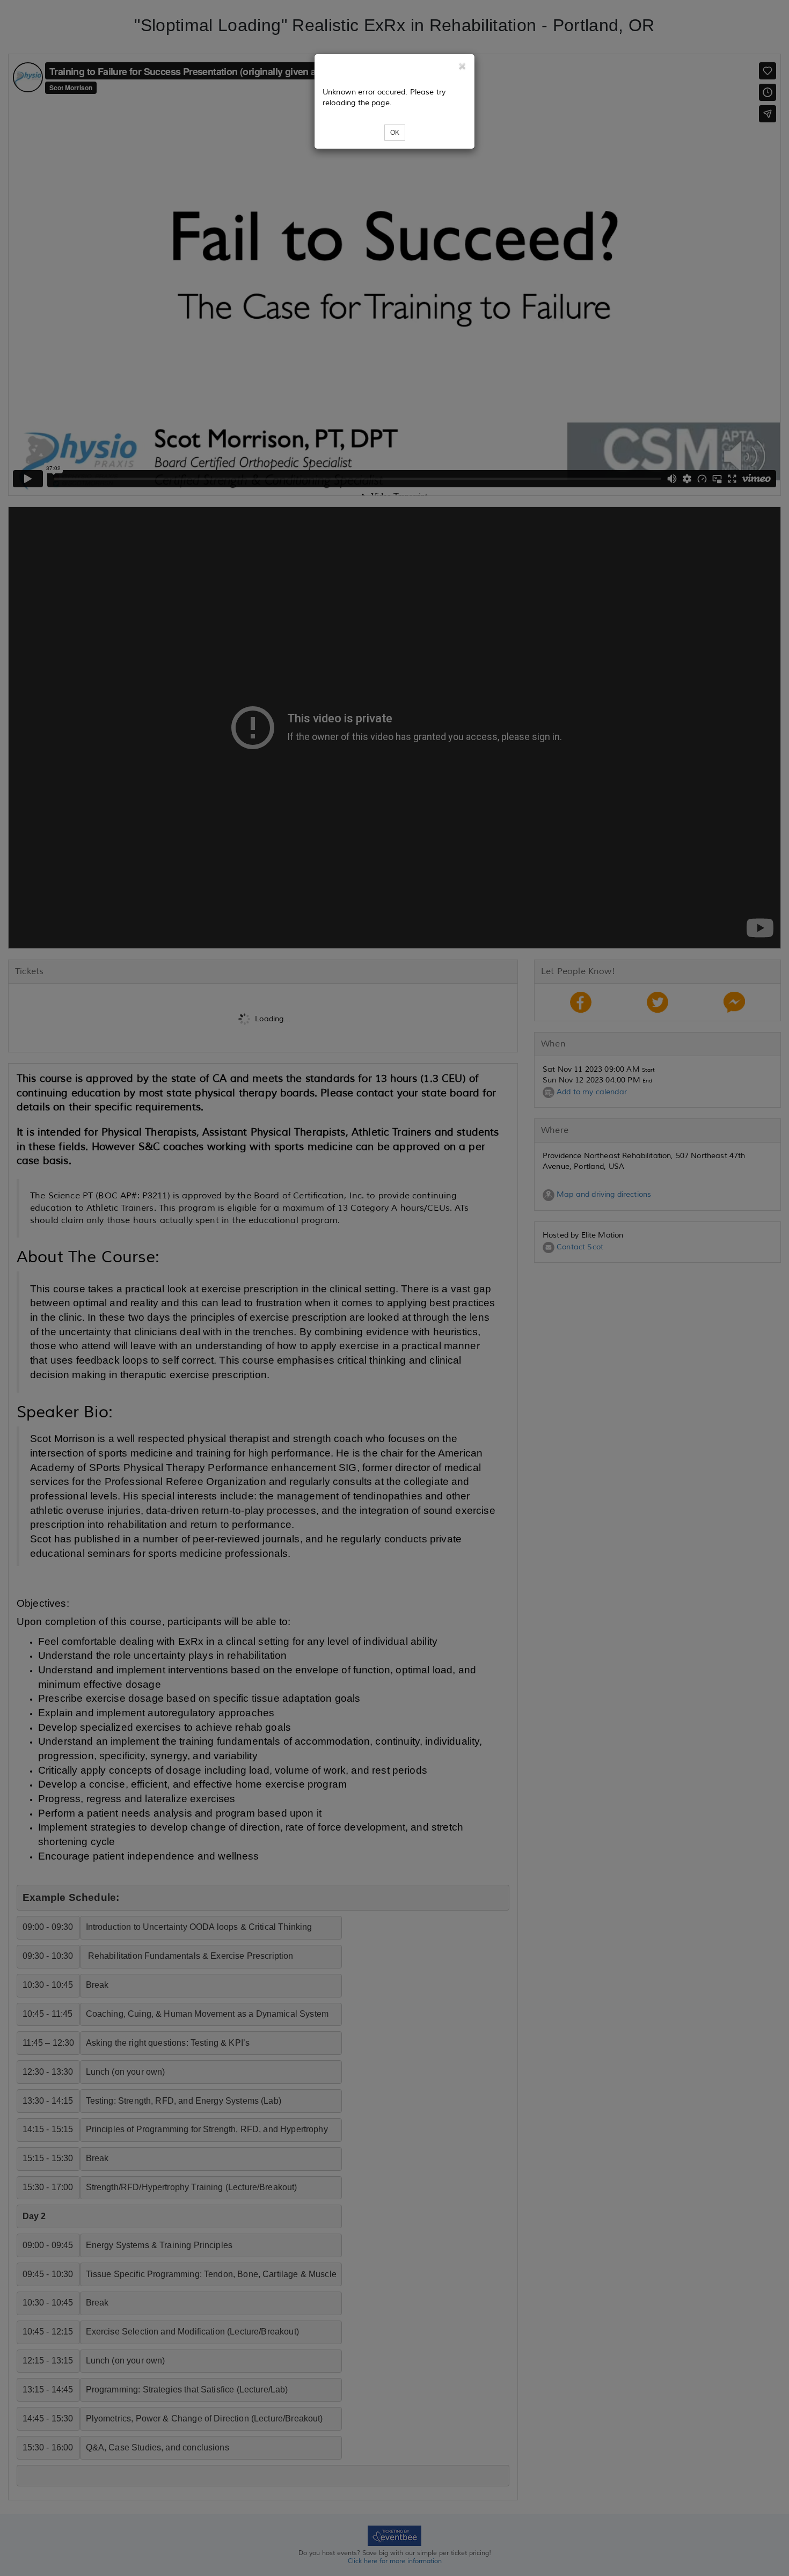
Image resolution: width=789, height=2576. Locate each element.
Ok (395, 133)
